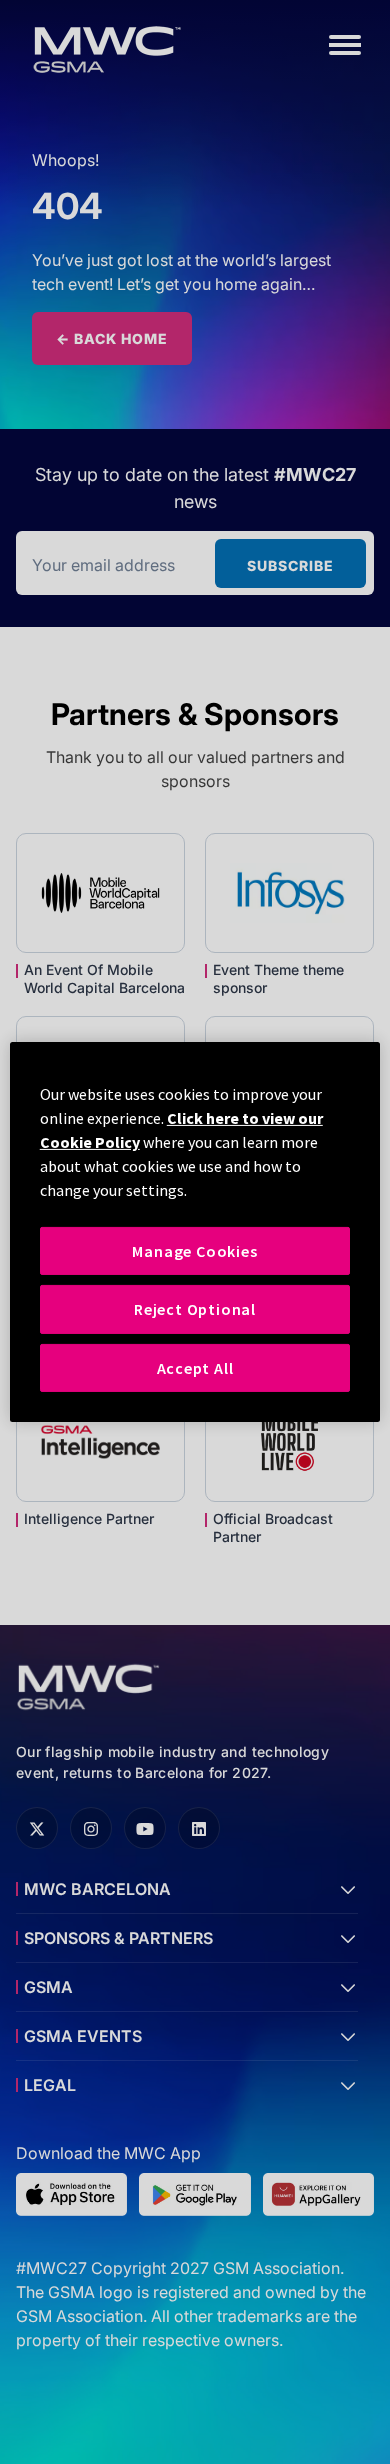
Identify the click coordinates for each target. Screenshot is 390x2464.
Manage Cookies (194, 1251)
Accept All (195, 1368)
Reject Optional (195, 1309)
